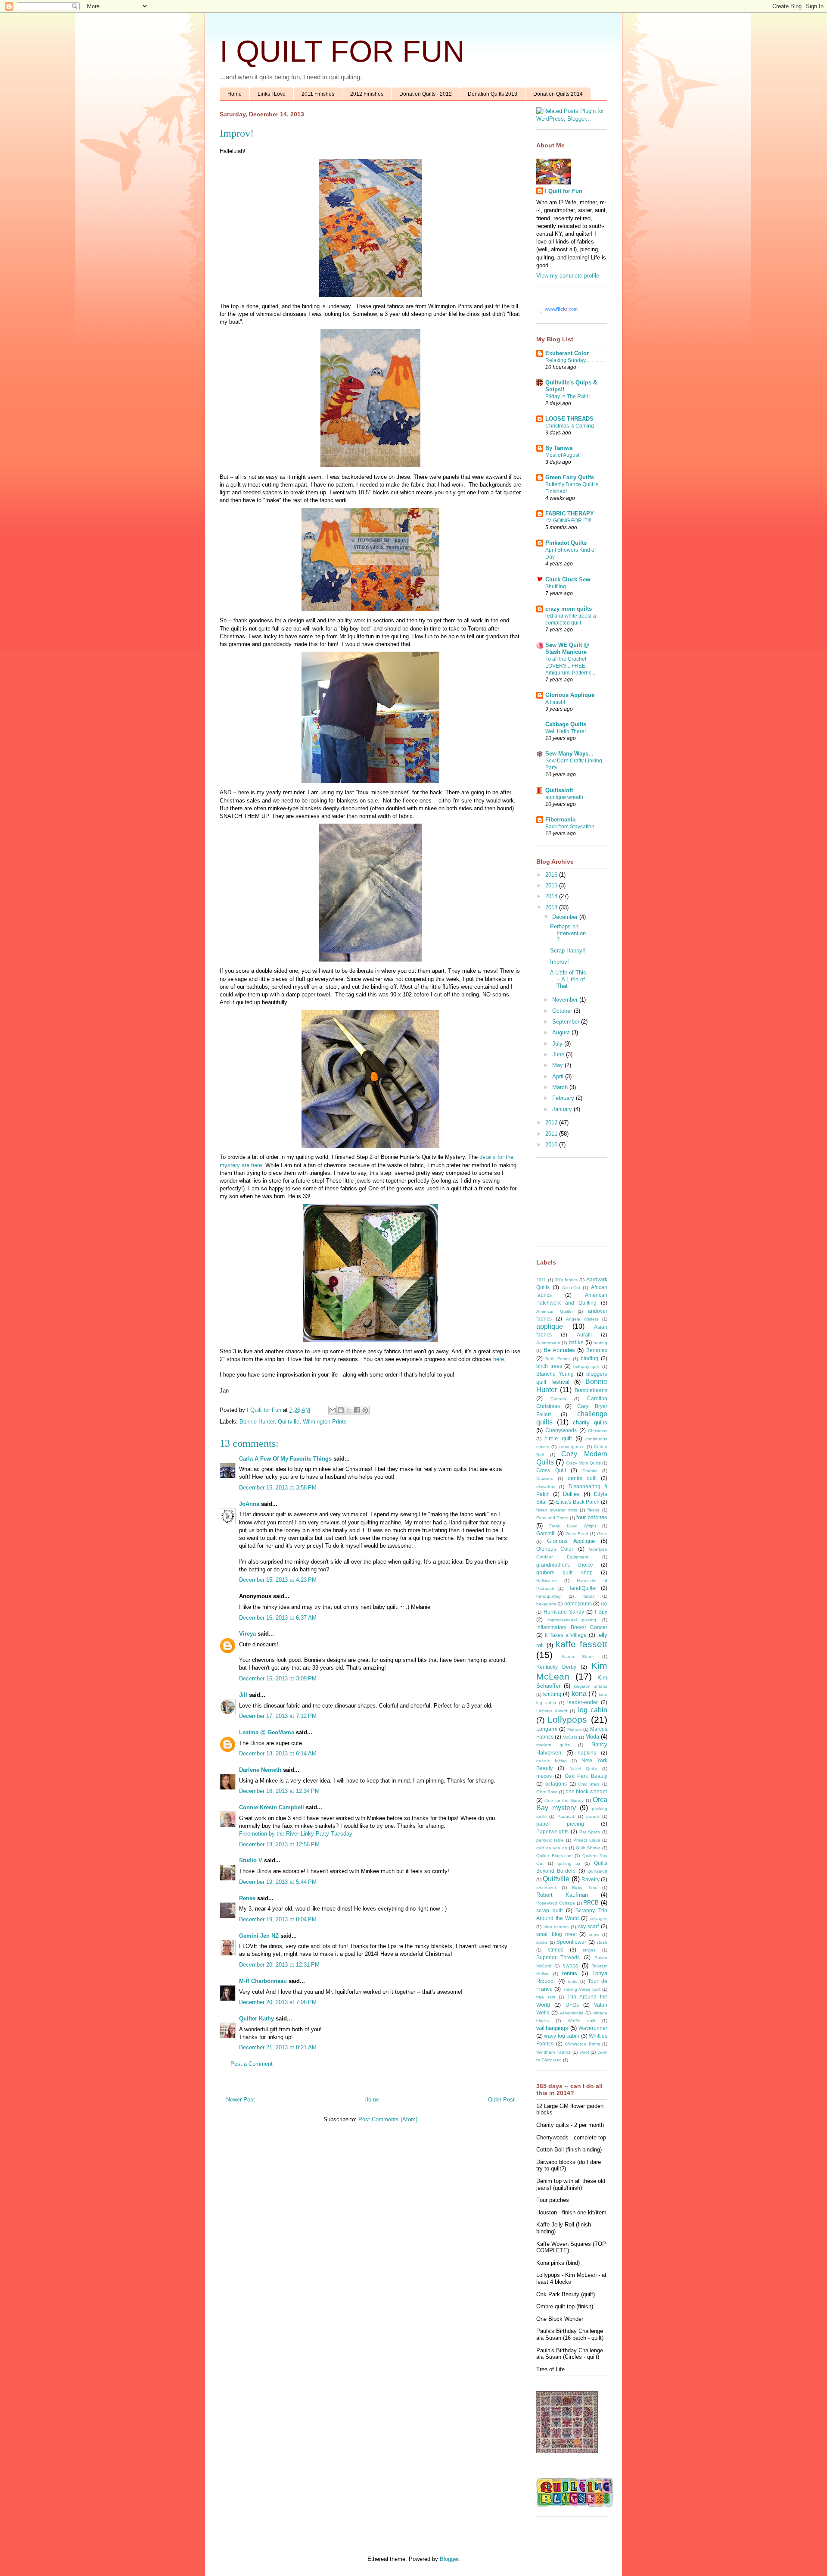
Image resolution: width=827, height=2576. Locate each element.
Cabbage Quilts (566, 724)
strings (556, 1950)
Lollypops (567, 1719)
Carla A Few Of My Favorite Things (285, 1459)
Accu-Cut (571, 1288)
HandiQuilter (582, 1588)
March (561, 1087)
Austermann (548, 1343)
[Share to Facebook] (357, 1410)
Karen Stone (578, 1656)
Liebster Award (552, 1711)
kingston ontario (591, 1686)
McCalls (570, 1737)
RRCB (591, 1903)
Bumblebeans (591, 1390)
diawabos (546, 1487)
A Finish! (555, 702)
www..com (561, 309)
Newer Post (241, 2100)
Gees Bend (577, 1534)
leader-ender (583, 1702)
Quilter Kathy (256, 2019)
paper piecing (560, 1824)
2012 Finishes (367, 94)
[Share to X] (349, 1410)
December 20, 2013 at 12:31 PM (279, 1965)
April (559, 1076)
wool (584, 2052)
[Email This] (333, 1410)
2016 (552, 875)
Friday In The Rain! (567, 397)
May (558, 1065)
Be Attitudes (559, 1350)
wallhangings (552, 2028)
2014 (552, 896)
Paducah (566, 1816)
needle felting (552, 1761)
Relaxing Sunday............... (575, 360)
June (559, 1054)
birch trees (549, 1366)
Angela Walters (582, 1319)
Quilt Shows (588, 1848)
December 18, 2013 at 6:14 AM (278, 1753)
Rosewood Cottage (556, 1903)
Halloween (547, 1581)
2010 (552, 1144)
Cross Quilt (551, 1470)
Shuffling (556, 587)
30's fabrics (566, 1280)
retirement (546, 1888)
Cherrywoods (561, 1430)
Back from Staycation (570, 827)
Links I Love (272, 94)
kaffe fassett (581, 1644)
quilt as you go (552, 1848)
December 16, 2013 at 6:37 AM (278, 1618)
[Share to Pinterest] (365, 1410)
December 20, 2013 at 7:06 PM (278, 2002)
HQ (604, 1604)
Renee (247, 1898)
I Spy (601, 1612)
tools (572, 1981)
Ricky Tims (584, 1888)
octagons (556, 1784)
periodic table (550, 1840)
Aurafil (584, 1335)
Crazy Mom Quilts (583, 1463)
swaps (571, 1966)
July (558, 1044)
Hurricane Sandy (564, 1612)
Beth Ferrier (558, 1359)
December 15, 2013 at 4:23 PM (278, 1580)
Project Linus (587, 1840)
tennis (570, 1973)
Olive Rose (547, 1792)
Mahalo (575, 1729)
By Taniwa (559, 448)
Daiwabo (545, 1478)
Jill (243, 1695)
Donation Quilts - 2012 (426, 94)
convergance (572, 1447)
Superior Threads (558, 1957)
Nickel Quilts (583, 1769)
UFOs (572, 2005)
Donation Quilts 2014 (558, 94)
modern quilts (553, 1745)
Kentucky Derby (556, 1667)
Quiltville (289, 1422)
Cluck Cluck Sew (568, 579)
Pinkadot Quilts (566, 543)
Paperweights (552, 1831)
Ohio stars (589, 1784)
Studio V (251, 1860)
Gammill (546, 1533)
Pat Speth (590, 1832)
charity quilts (590, 1422)
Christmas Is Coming (570, 426)
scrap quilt (549, 1910)
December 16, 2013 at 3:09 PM (278, 1678)
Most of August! (563, 455)
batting (600, 1343)
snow (594, 1934)
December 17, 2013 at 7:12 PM (278, 1716)
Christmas (598, 1431)
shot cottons (556, 1927)
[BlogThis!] (341, 1410)
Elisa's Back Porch (578, 1502)
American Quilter (555, 1311)
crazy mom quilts (569, 609)
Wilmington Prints (325, 1422)
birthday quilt (587, 1366)
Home (235, 94)
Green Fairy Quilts (570, 477)
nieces (544, 1776)
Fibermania (560, 820)
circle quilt (558, 1438)
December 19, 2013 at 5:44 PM (278, 1882)
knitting (552, 1694)
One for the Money (564, 1800)
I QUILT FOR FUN (342, 51)
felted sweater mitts (557, 1510)
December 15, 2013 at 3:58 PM (278, 1488)
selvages (598, 1919)
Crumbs (590, 1471)
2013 (552, 907)
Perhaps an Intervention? (568, 933)
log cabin (593, 1710)
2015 (552, 885)
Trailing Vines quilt (582, 1989)
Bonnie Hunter (257, 1422)
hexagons (546, 1604)
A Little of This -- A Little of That (568, 979)
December (566, 917)
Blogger (449, 2559)
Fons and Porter (552, 1518)
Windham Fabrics (553, 2052)
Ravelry (591, 1879)
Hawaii (588, 1596)
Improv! (560, 962)
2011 (552, 1134)
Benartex (597, 1350)
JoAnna (249, 1504)
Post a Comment (252, 2064)
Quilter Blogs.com (554, 1856)
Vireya (247, 1634)
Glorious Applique (570, 695)
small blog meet (557, 1934)
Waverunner (593, 2028)
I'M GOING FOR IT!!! (568, 521)
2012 (552, 1123)
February (564, 1098)
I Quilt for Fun (564, 191)
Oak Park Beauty (586, 1776)
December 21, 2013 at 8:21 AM (278, 2047)
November (566, 1000)
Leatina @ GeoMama (267, 1732)
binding (589, 1358)
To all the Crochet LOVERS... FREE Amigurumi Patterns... (570, 666)
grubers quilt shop (564, 1572)
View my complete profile (568, 276)
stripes (589, 1950)
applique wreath (564, 797)
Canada (558, 1399)
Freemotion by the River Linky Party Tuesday (296, 1834)
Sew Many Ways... (569, 754)
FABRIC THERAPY (570, 514)
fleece (594, 1510)
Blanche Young (555, 1374)
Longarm (547, 1729)
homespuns (578, 1603)
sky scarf (589, 1926)
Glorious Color (555, 1549)
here (499, 1359)
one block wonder (586, 1791)
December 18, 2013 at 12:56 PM (279, 1844)
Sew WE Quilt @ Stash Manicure (567, 648)
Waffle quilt (581, 2021)
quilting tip (569, 1863)
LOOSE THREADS (569, 419)
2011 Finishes (318, 94)
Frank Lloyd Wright (573, 1526)
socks (542, 1942)
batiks (576, 1342)
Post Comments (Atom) (388, 2119)
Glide (602, 1534)
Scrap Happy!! (568, 951)
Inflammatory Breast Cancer (572, 1627)
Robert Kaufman (562, 1895)
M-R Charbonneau (263, 1981)
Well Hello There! (566, 731)
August (562, 1032)
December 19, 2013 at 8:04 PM (278, 1919)
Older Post (501, 2100)
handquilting (549, 1596)
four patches (592, 1517)
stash (602, 1942)
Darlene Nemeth (260, 1770)
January (563, 1109)
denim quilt (582, 1478)
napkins (587, 1753)
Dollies (571, 1494)
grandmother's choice (565, 1565)
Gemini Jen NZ (259, 1936)
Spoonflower (571, 1942)
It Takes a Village (566, 1635)
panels (593, 1816)
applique (550, 1326)
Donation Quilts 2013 (493, 94)
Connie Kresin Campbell (272, 1807)
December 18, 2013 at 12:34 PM (279, 1791)
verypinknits (572, 2013)
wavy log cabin (562, 2036)
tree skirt (546, 1997)
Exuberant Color (567, 353)
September (567, 1022)
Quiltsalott (559, 790)
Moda (592, 1737)
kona (579, 1694)
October (563, 1011)
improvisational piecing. (572, 1620)
